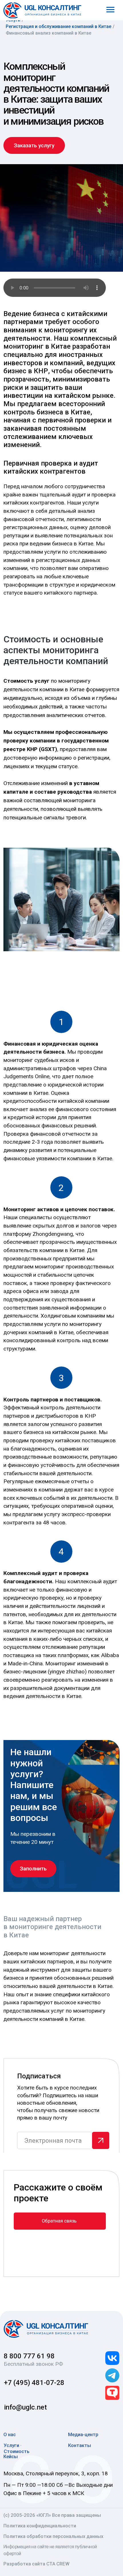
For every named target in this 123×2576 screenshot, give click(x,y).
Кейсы (11, 2456)
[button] (34, 146)
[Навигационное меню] (110, 10)
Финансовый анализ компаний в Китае (48, 33)
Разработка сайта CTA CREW (36, 2564)
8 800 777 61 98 (29, 2356)
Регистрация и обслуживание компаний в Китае (58, 26)
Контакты (80, 2445)
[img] (46, 2329)
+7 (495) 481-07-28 (34, 2383)
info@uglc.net (25, 2407)
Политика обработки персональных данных (53, 2536)
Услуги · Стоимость (17, 2448)
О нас (10, 2434)
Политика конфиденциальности (40, 2526)
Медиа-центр (83, 2434)
